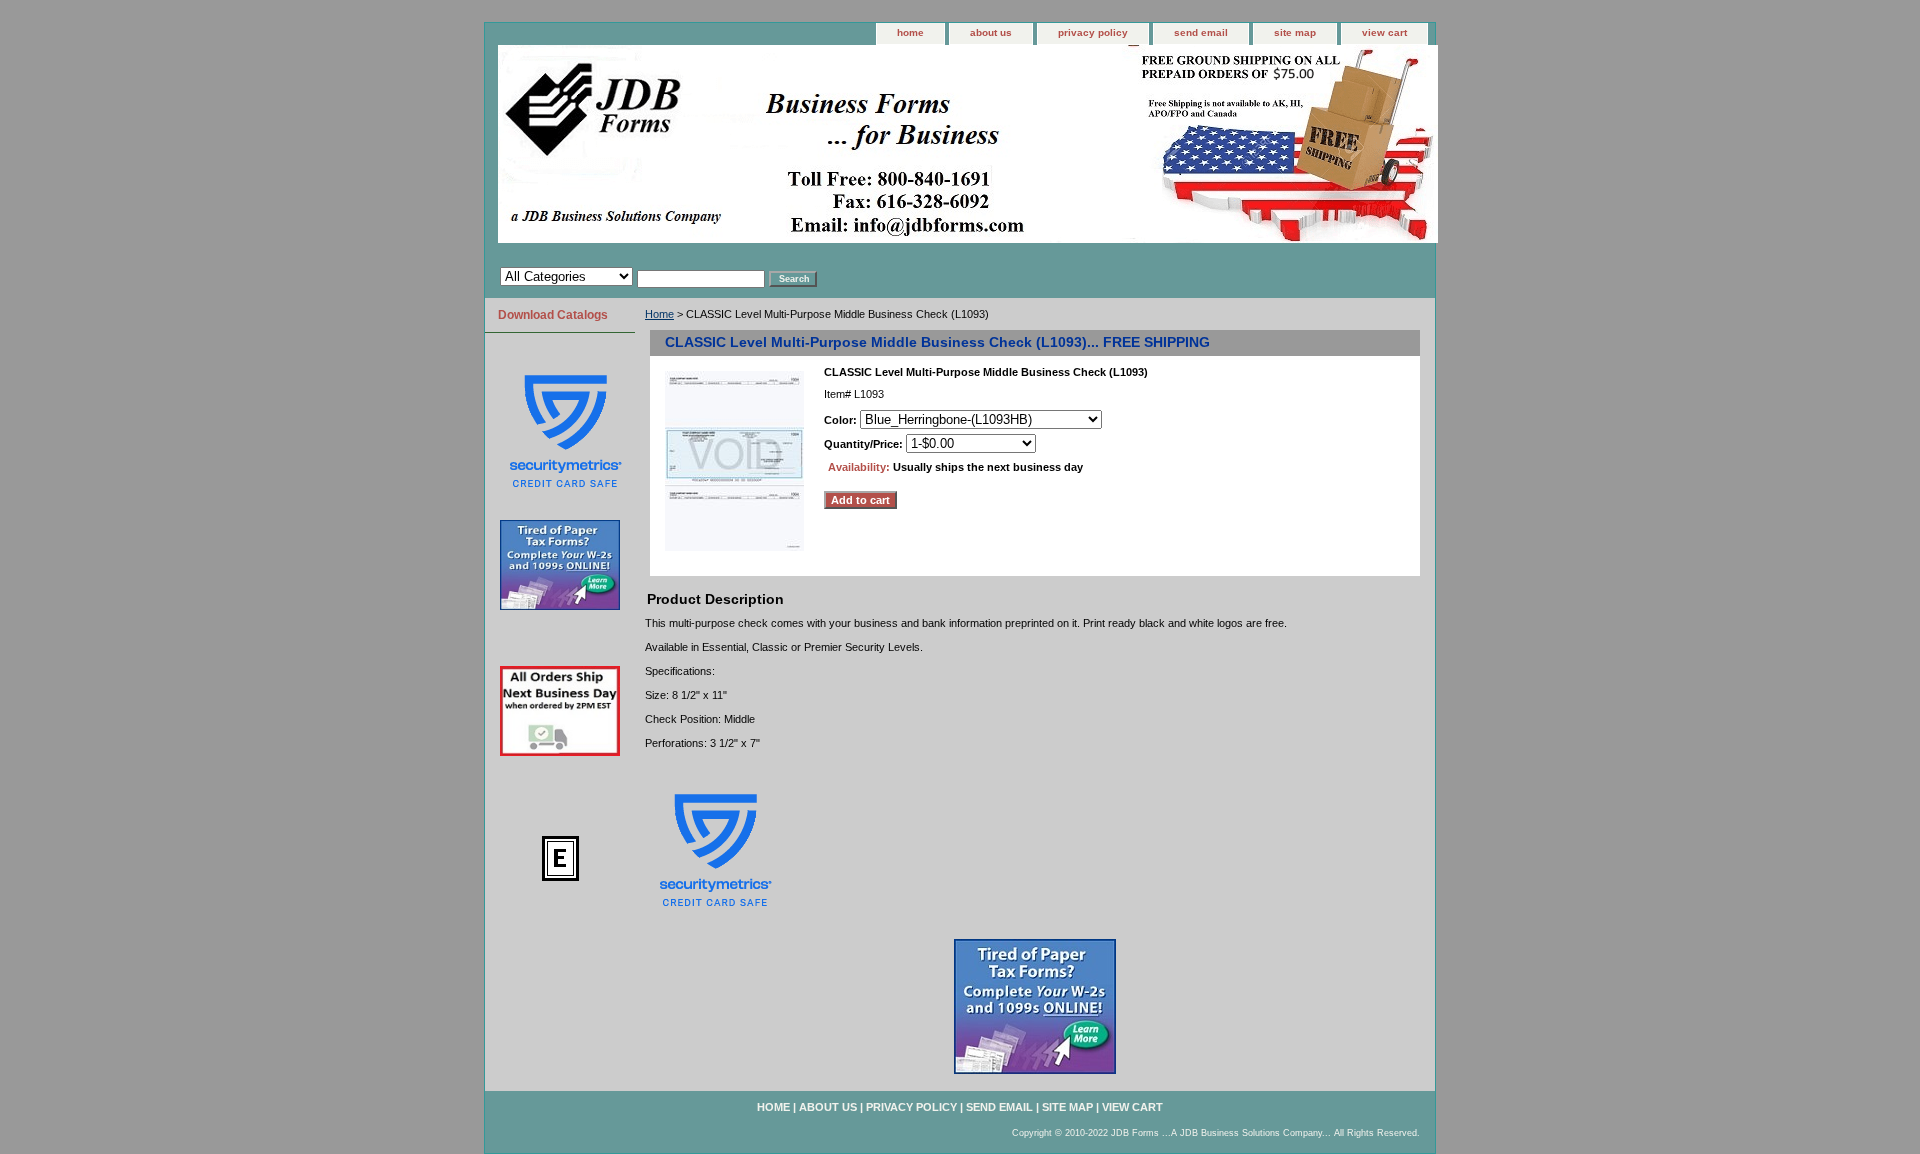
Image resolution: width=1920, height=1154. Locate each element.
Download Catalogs (553, 315)
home (910, 32)
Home (659, 314)
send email (1201, 32)
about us (991, 32)
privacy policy (1093, 32)
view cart (1384, 32)
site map (1295, 32)
